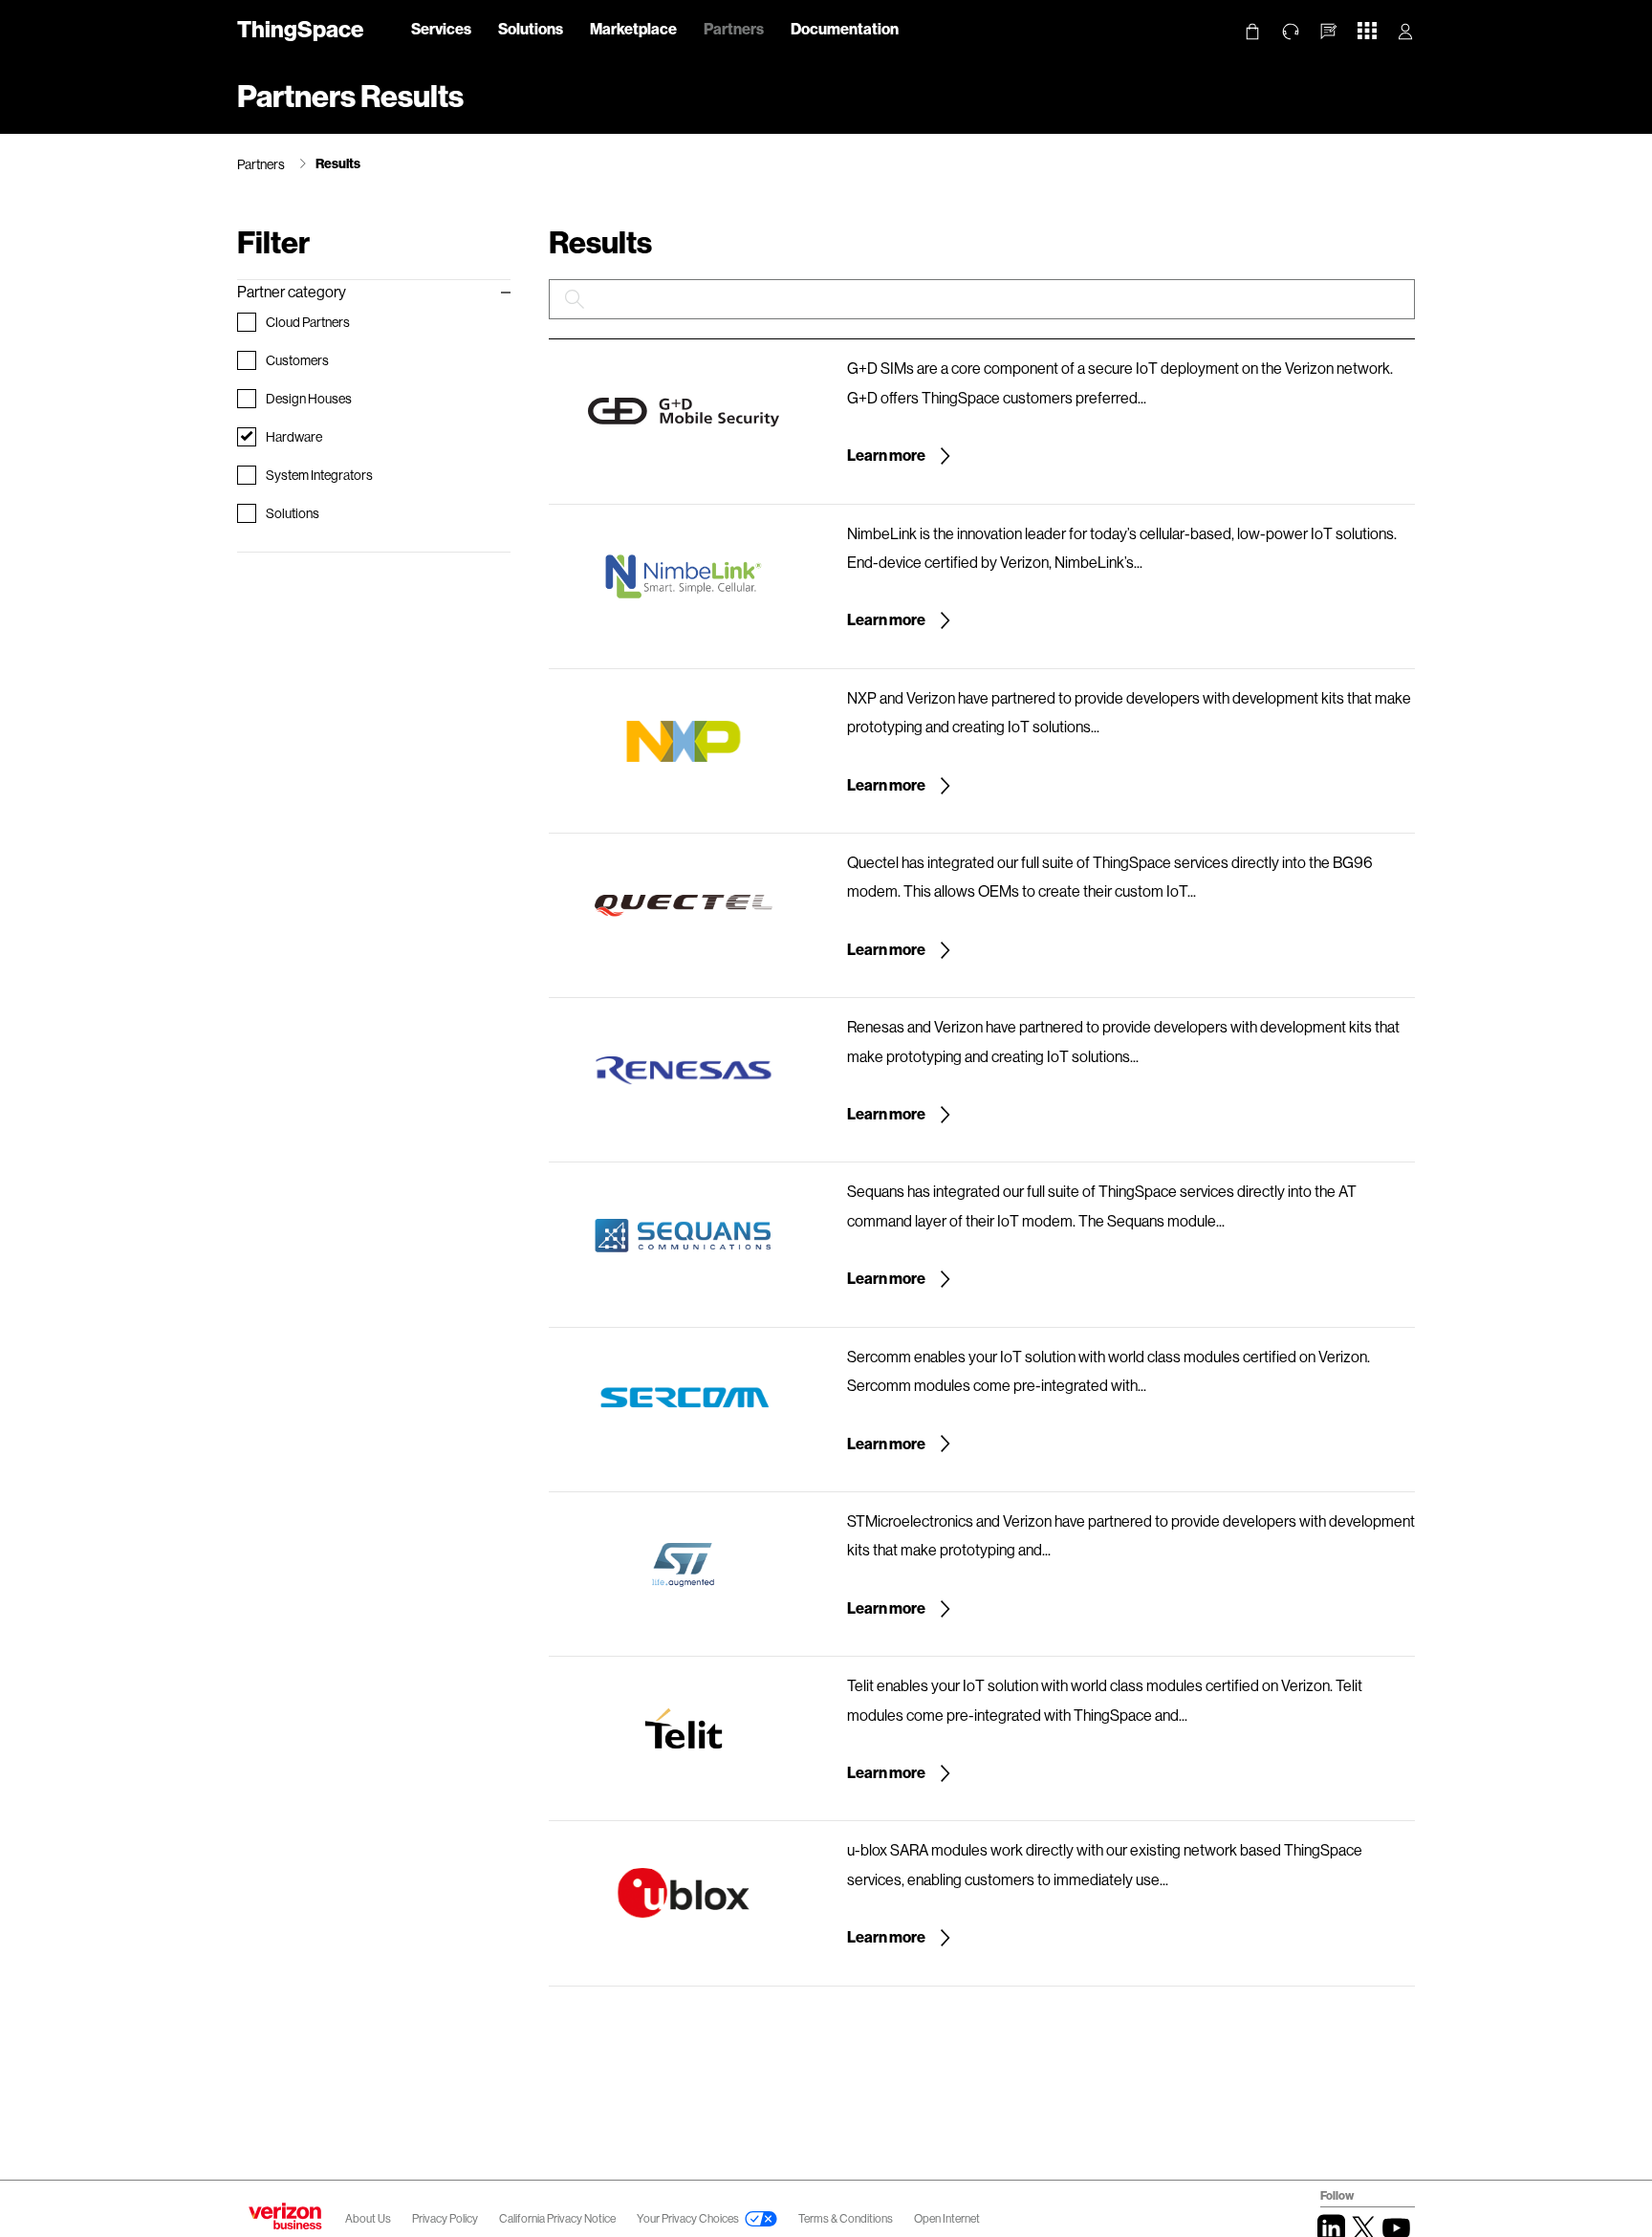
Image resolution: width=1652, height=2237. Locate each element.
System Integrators (320, 475)
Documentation (845, 28)
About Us (368, 2218)
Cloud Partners (309, 322)
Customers (298, 360)
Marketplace (633, 28)
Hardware (295, 436)
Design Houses (310, 398)
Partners (734, 28)
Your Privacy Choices (688, 2218)
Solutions (531, 28)
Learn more (887, 455)
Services (441, 28)
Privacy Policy (446, 2218)
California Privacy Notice (558, 2218)
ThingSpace (300, 28)
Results (338, 163)
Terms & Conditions (847, 2218)
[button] (1329, 32)
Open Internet (947, 2218)
